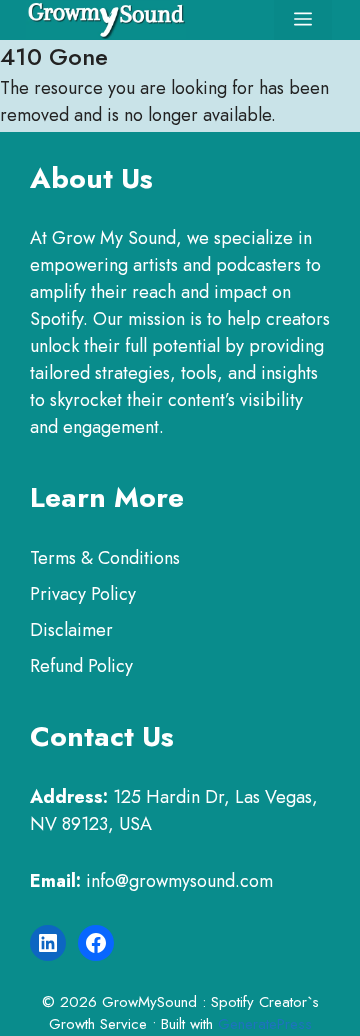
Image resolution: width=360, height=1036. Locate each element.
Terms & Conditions (105, 558)
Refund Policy (81, 666)
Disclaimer (71, 630)
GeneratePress (265, 1024)
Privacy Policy (83, 594)
